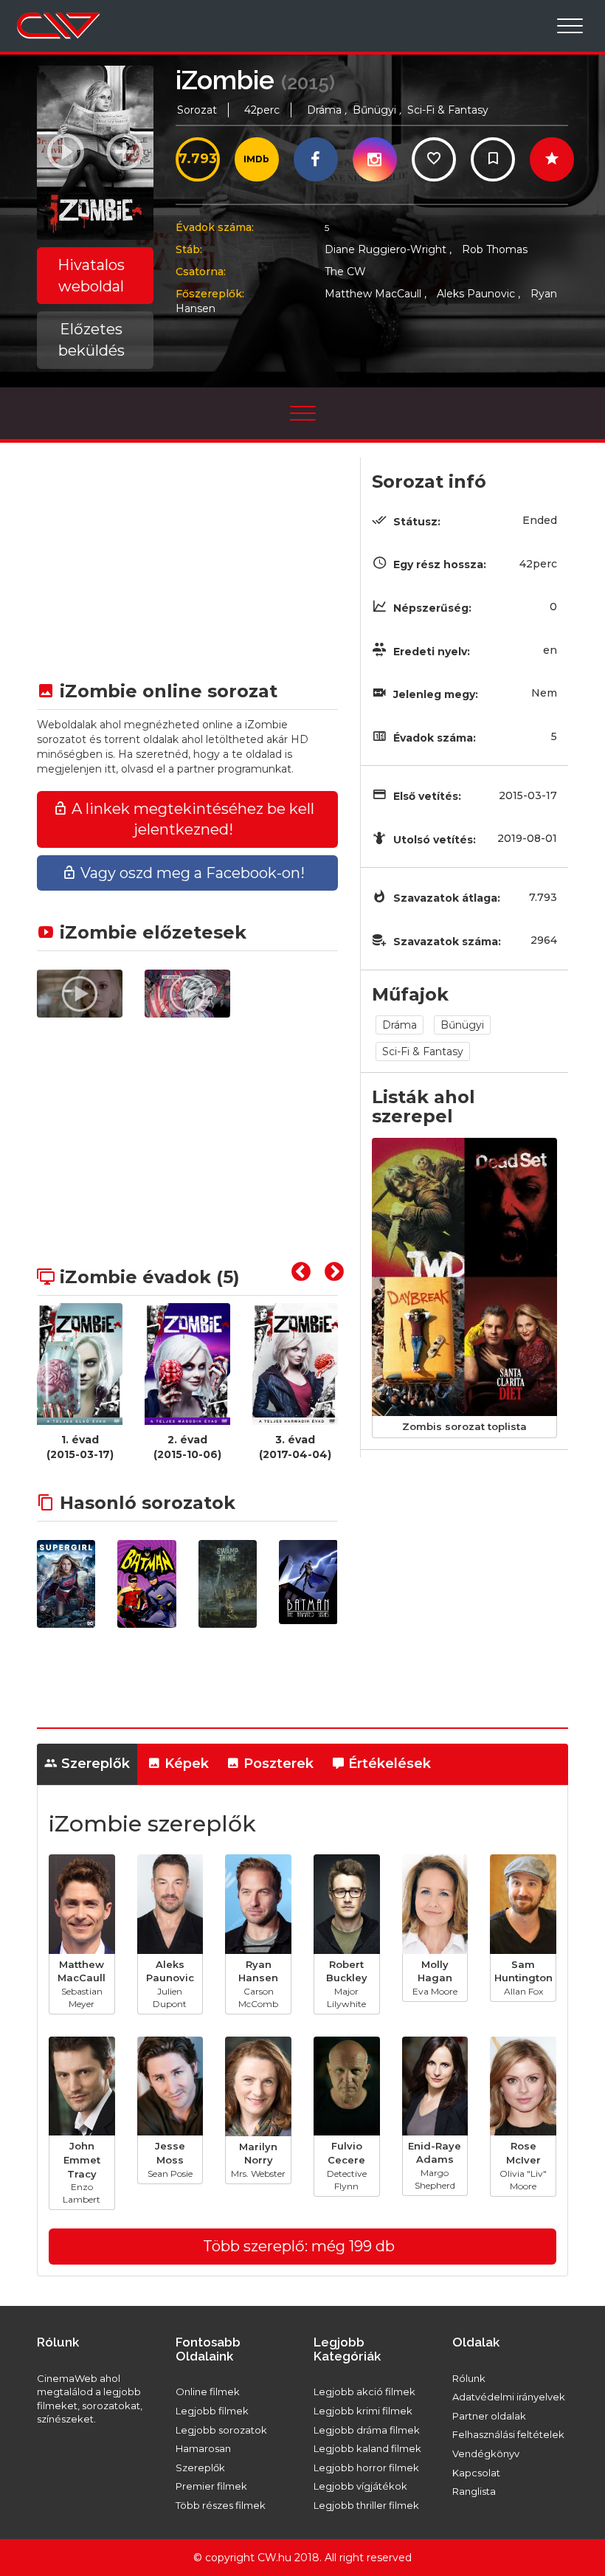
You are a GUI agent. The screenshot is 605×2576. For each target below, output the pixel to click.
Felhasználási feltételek (508, 2434)
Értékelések (388, 1764)
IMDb (256, 159)
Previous (297, 1277)
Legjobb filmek (212, 2411)
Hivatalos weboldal (91, 276)
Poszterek (277, 1764)
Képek (185, 1764)
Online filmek (208, 2392)
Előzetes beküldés (91, 340)
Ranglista (474, 2491)
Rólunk (469, 2378)
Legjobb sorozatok (221, 2430)
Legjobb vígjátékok (360, 2486)
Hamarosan (203, 2448)
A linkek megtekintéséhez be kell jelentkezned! (191, 819)
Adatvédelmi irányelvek (509, 2397)
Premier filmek (211, 2486)
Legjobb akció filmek (364, 2392)
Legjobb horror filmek (366, 2468)
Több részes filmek (221, 2505)
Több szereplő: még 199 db (299, 2246)
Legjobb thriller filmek (366, 2505)
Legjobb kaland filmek (367, 2448)
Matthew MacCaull (376, 294)
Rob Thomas (495, 249)
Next (331, 1277)
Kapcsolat (476, 2473)
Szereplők (94, 1764)
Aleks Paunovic (478, 294)
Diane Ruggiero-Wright (388, 249)
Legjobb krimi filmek (363, 2411)
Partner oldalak (489, 2416)
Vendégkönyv (486, 2454)
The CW (345, 272)
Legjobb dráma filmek (367, 2430)
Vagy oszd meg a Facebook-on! (191, 873)
